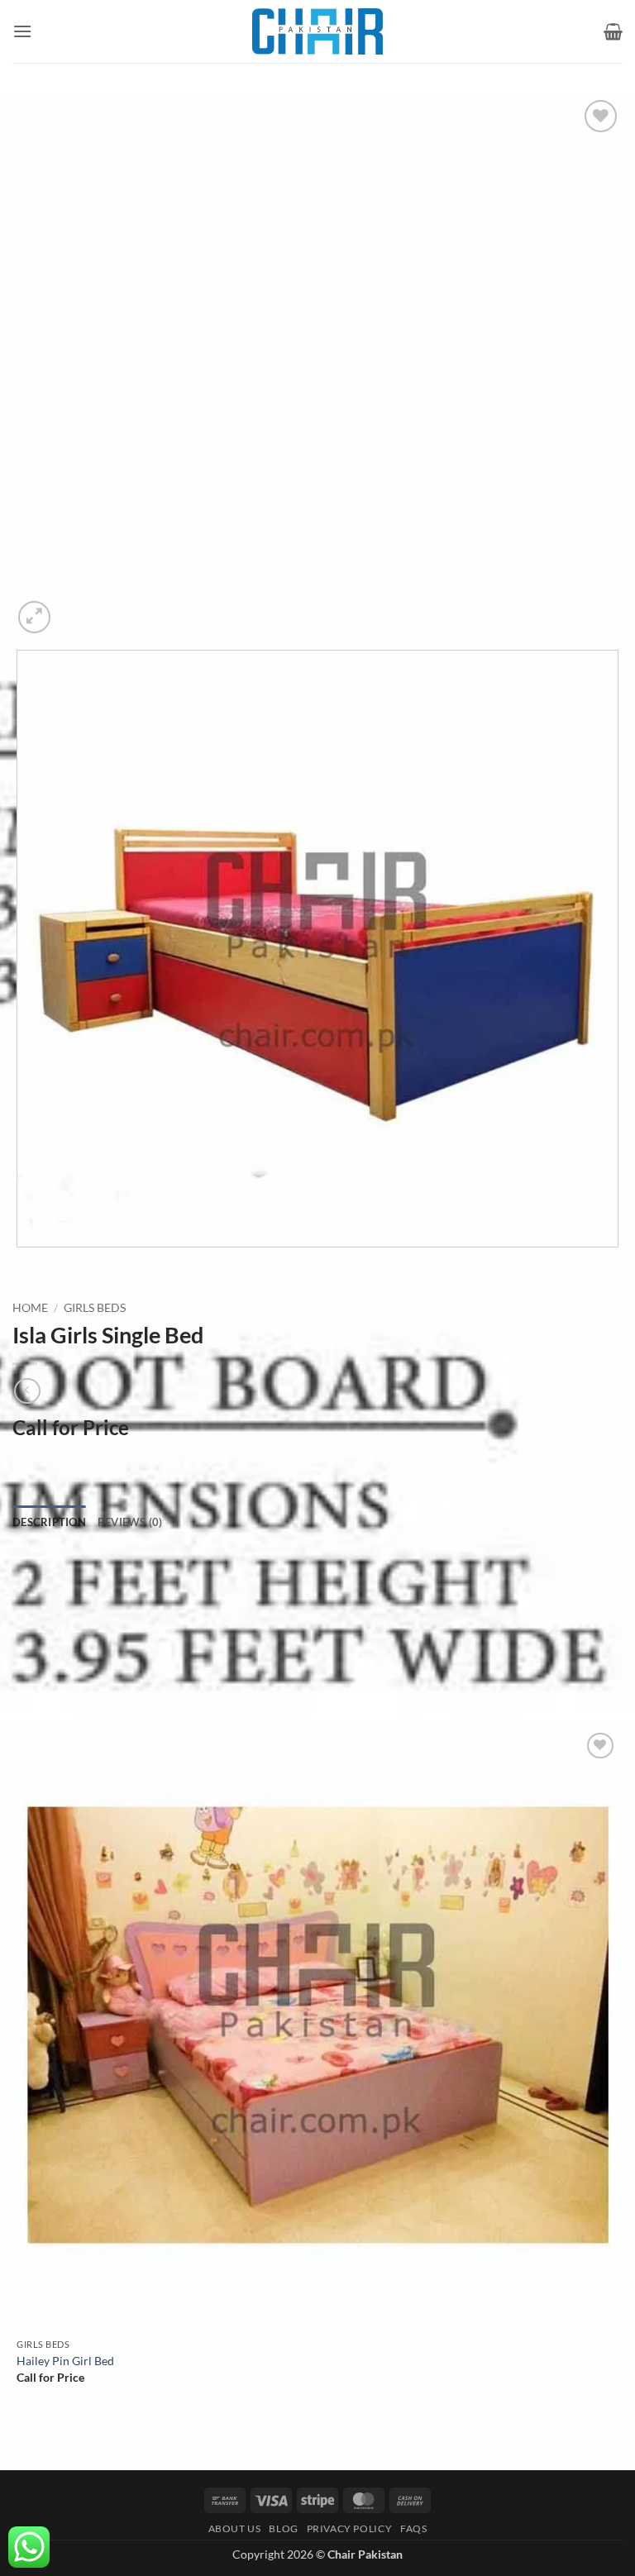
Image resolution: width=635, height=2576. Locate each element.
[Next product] (27, 1391)
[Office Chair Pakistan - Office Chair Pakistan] (317, 31)
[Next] (74, 608)
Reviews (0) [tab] (130, 1522)
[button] (22, 31)
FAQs (413, 2528)
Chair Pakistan (365, 2554)
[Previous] (20, 1264)
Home (30, 1308)
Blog (283, 2528)
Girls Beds (95, 1308)
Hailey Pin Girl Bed (65, 2361)
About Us (235, 2528)
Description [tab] (49, 1522)
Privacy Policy (350, 2528)
